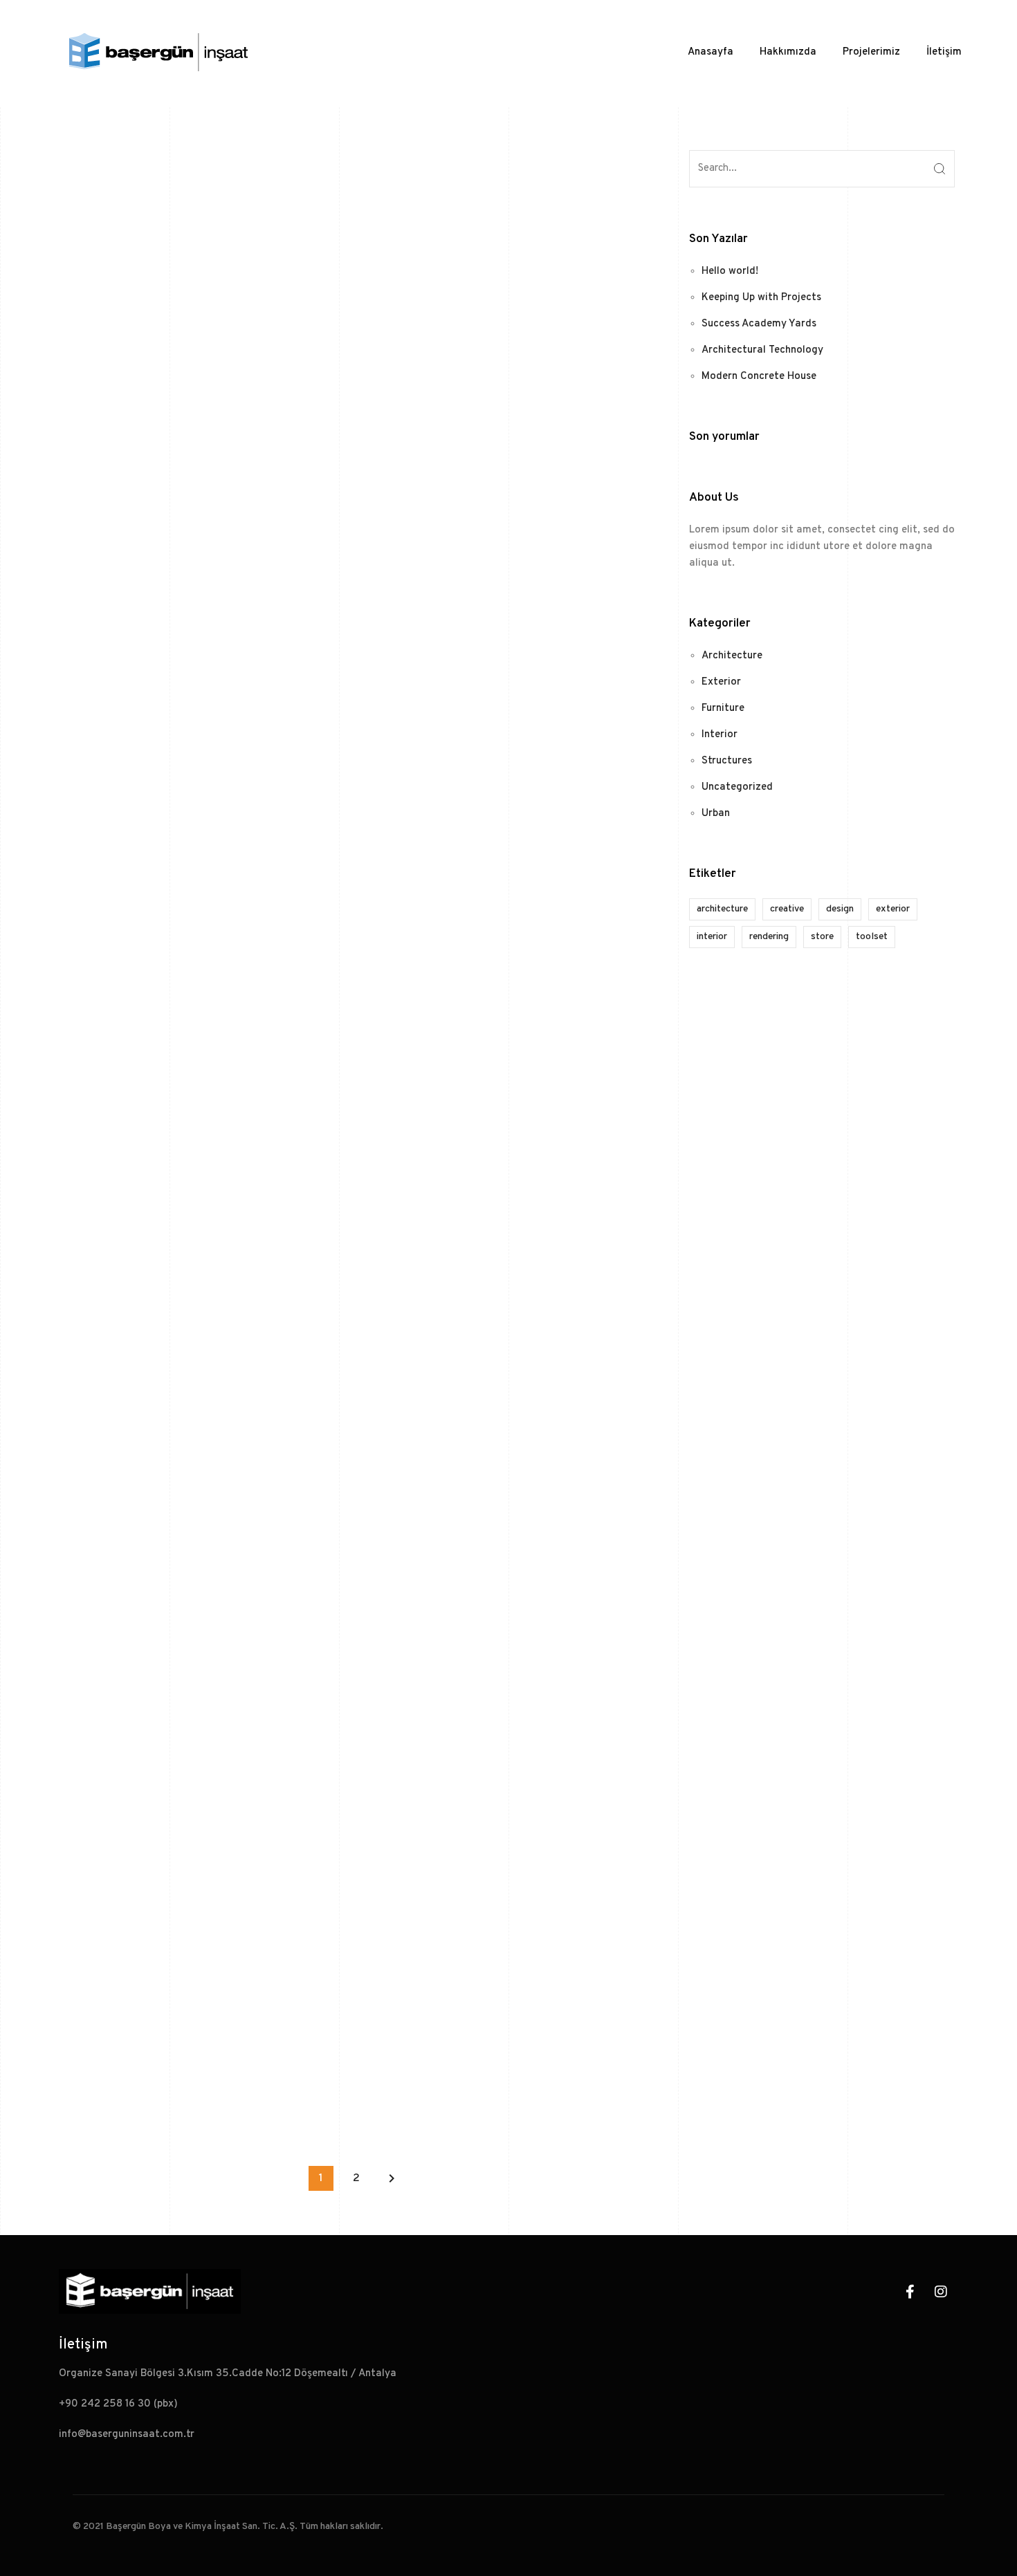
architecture (722, 909)
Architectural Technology (762, 350)
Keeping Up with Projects (761, 298)
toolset (872, 937)
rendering (769, 937)
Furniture (723, 708)
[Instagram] (941, 2292)
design (840, 909)
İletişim (944, 52)
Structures (727, 761)
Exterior (721, 682)
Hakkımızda (788, 52)
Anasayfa (711, 52)
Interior (720, 735)
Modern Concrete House (759, 377)
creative (787, 909)
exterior (893, 909)
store (822, 937)
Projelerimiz (871, 52)
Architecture (732, 656)
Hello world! (730, 271)
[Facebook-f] (910, 2292)
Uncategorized (737, 787)
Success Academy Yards (759, 324)
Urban (716, 814)
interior (712, 937)
